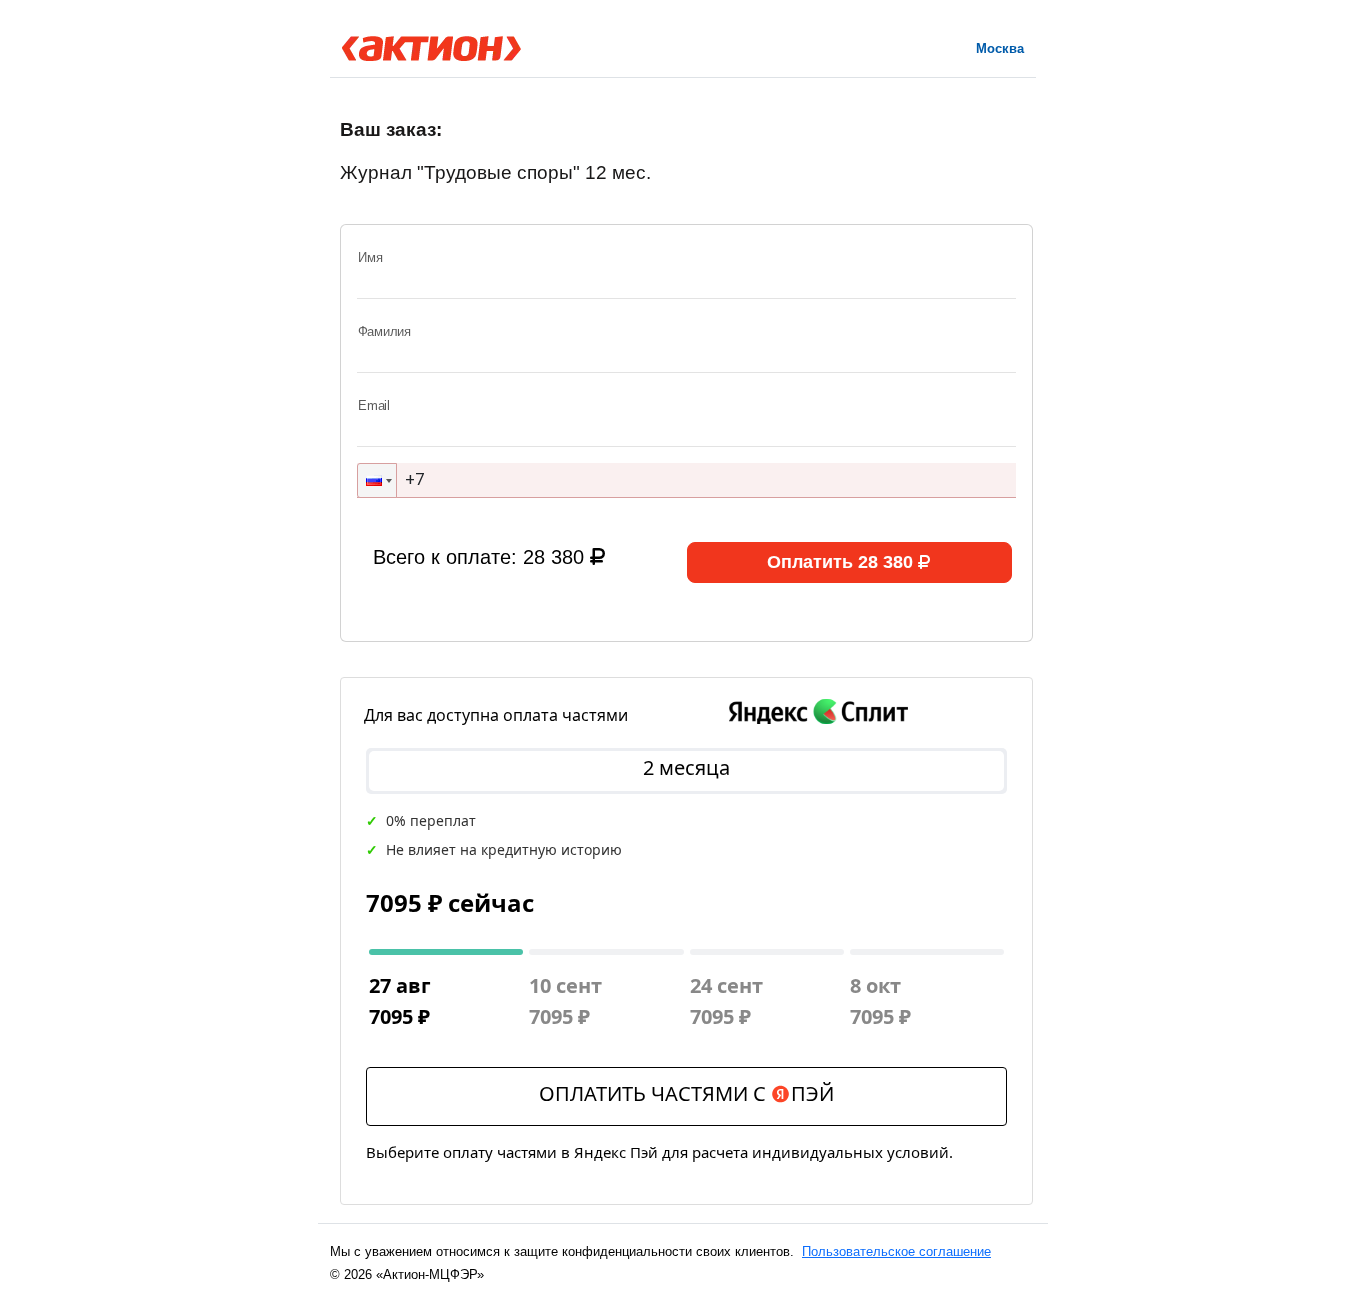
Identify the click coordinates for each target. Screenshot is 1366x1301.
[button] (377, 480)
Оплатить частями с (686, 1093)
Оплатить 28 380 (840, 562)
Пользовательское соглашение (896, 1251)
